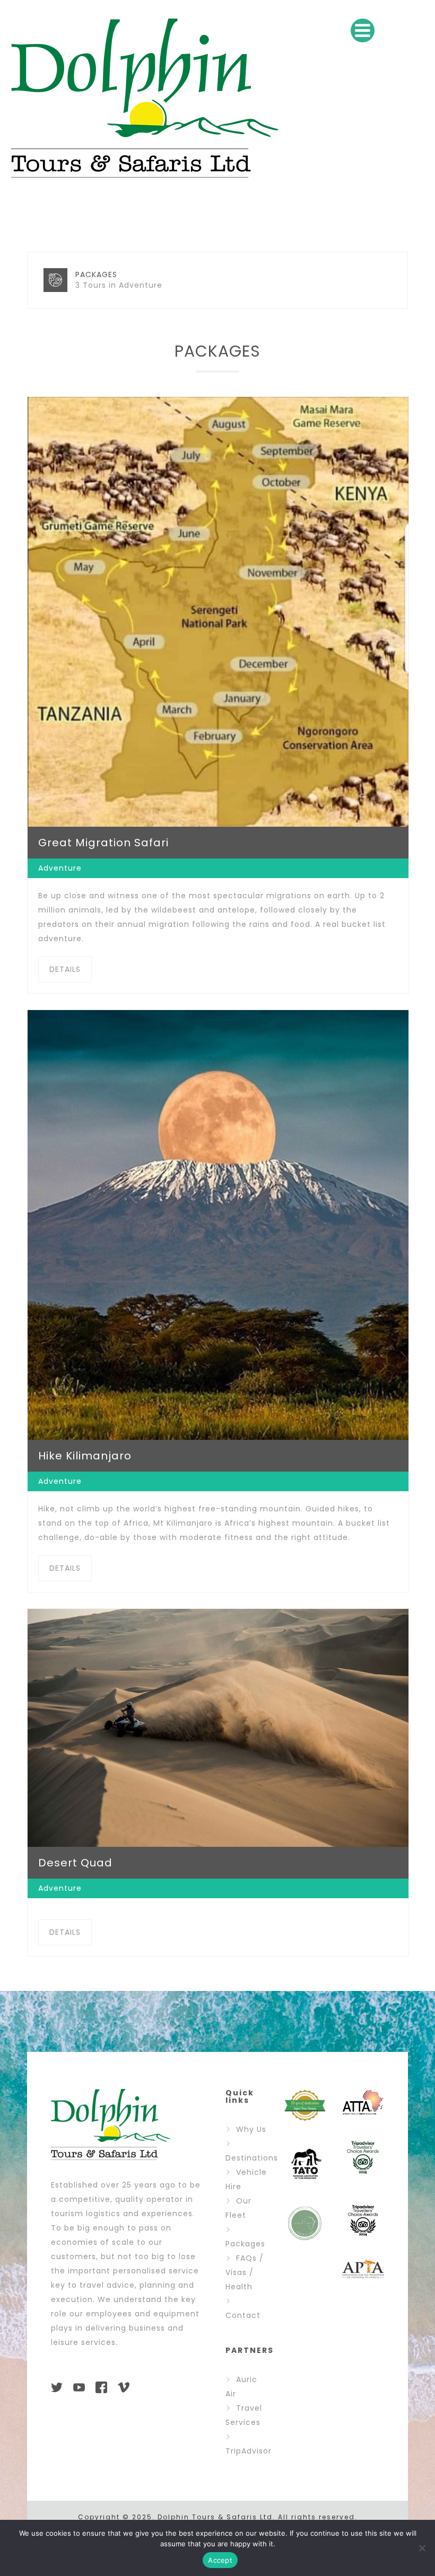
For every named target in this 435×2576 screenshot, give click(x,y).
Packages (245, 2244)
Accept (220, 2560)
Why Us (251, 2129)
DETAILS (65, 969)
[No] (422, 2548)
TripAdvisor (249, 2451)
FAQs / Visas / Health (245, 2272)
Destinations (252, 2158)
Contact (243, 2315)
